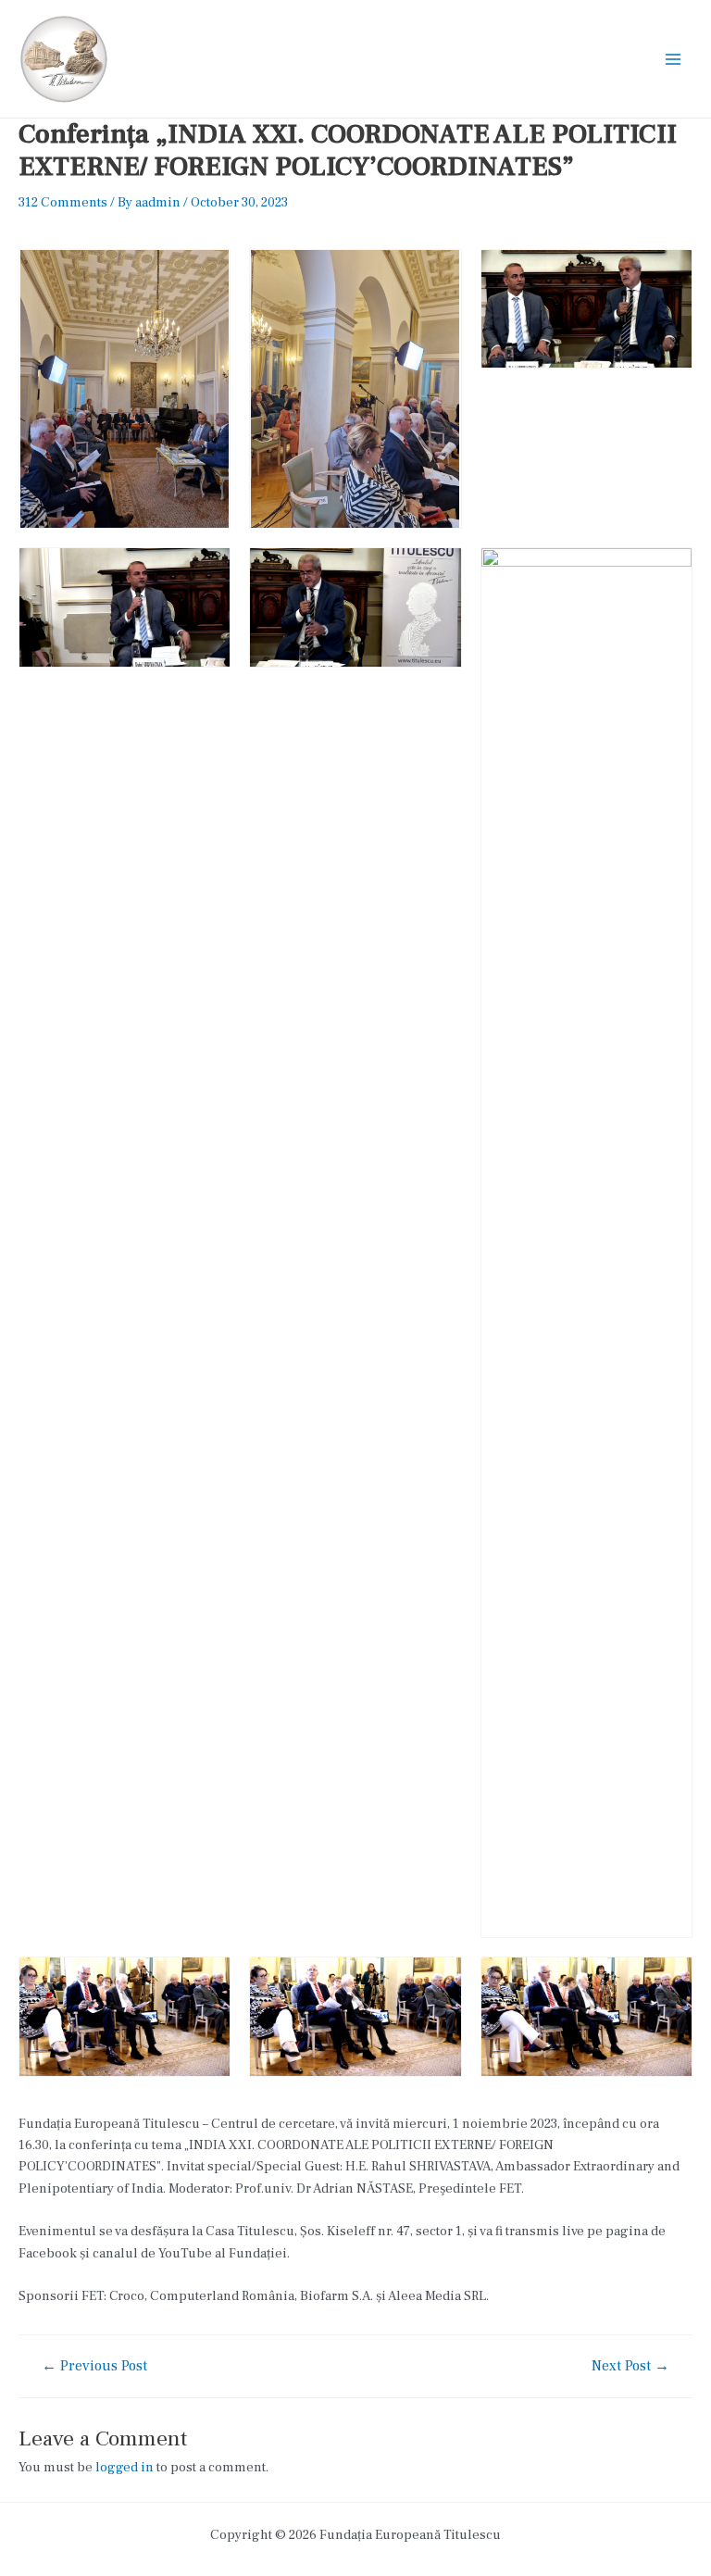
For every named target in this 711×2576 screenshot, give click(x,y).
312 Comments (63, 202)
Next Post (630, 2367)
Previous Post (94, 2367)
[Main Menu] (673, 59)
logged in (125, 2467)
